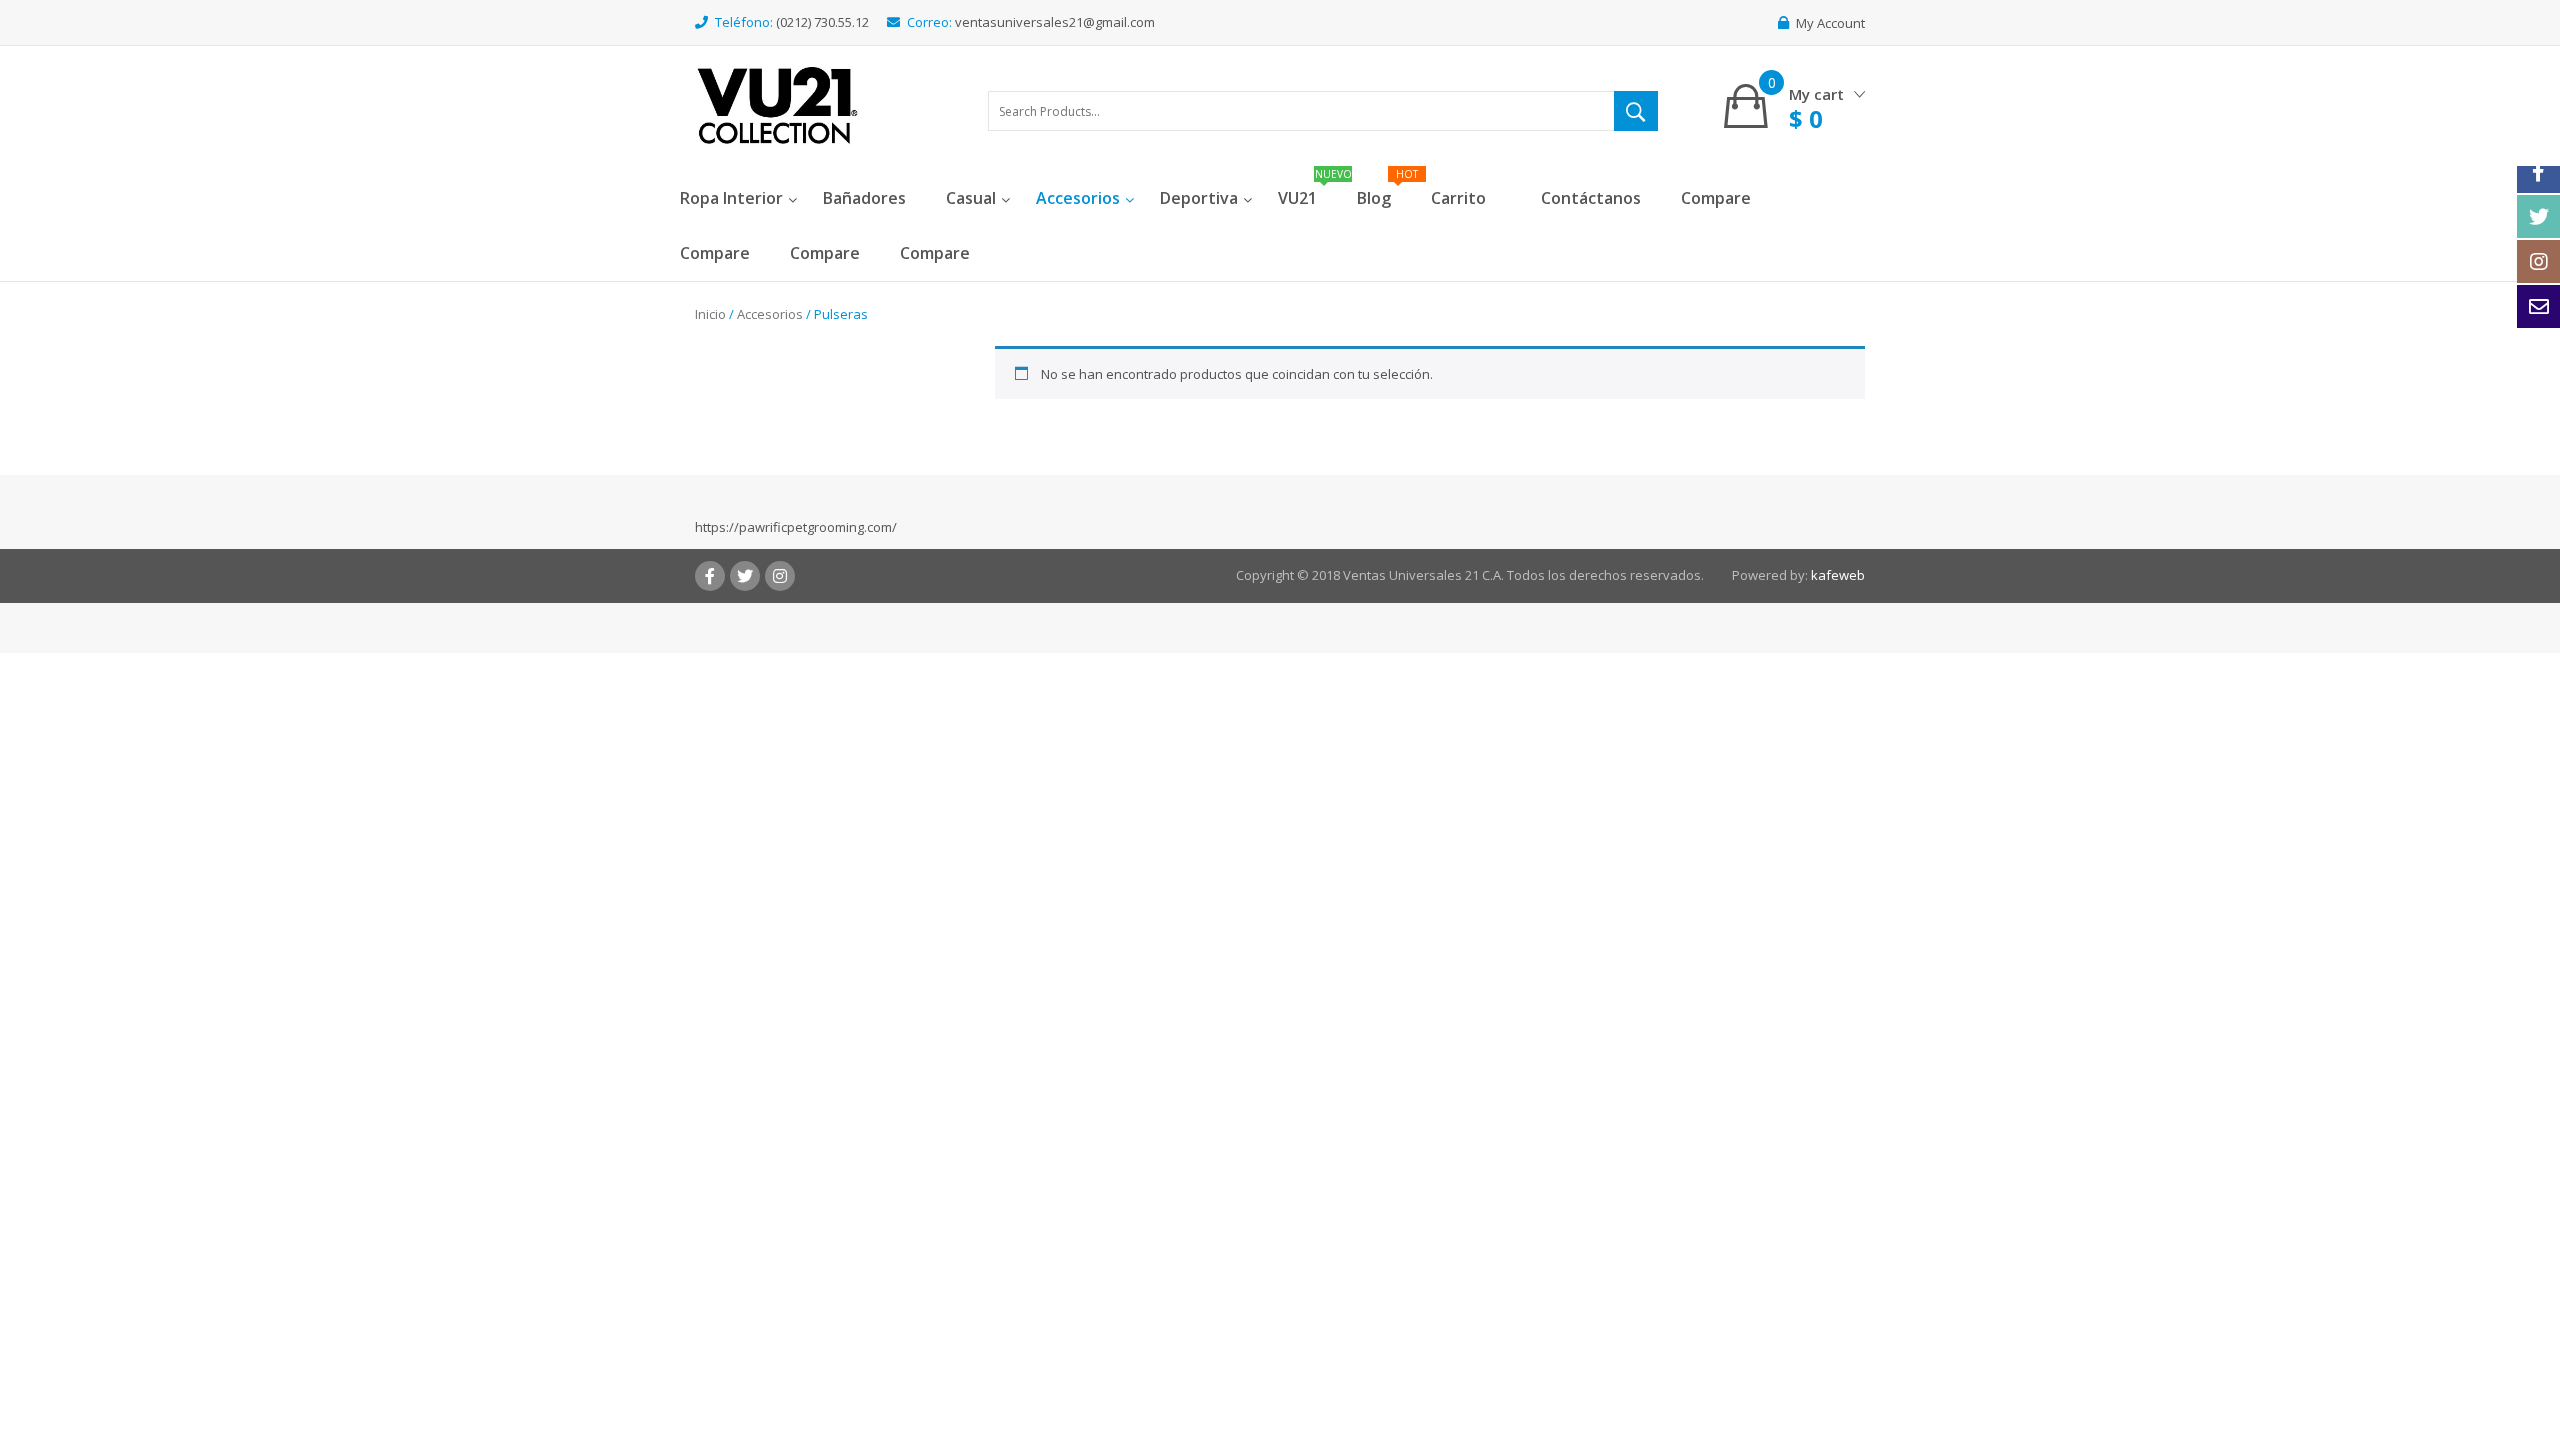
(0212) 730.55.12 (822, 22)
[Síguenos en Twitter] (2538, 216)
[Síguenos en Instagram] (2538, 261)
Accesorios (770, 314)
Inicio (710, 314)
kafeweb (1838, 575)
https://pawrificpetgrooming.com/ (796, 527)
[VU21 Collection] (777, 104)
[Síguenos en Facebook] (2538, 171)
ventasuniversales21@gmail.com (1055, 22)
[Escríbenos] (2538, 306)
